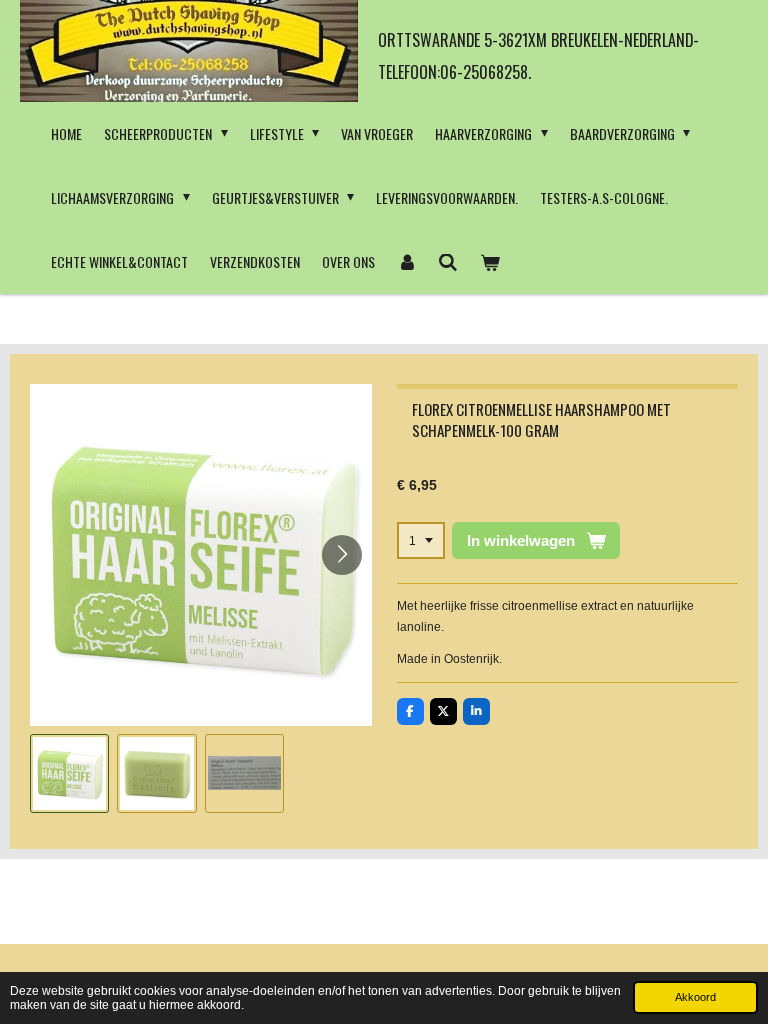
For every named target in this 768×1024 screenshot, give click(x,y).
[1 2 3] (421, 541)
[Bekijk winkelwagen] (490, 262)
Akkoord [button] (695, 997)
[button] (69, 773)
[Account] (407, 262)
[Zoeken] (449, 262)
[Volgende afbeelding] (342, 555)
